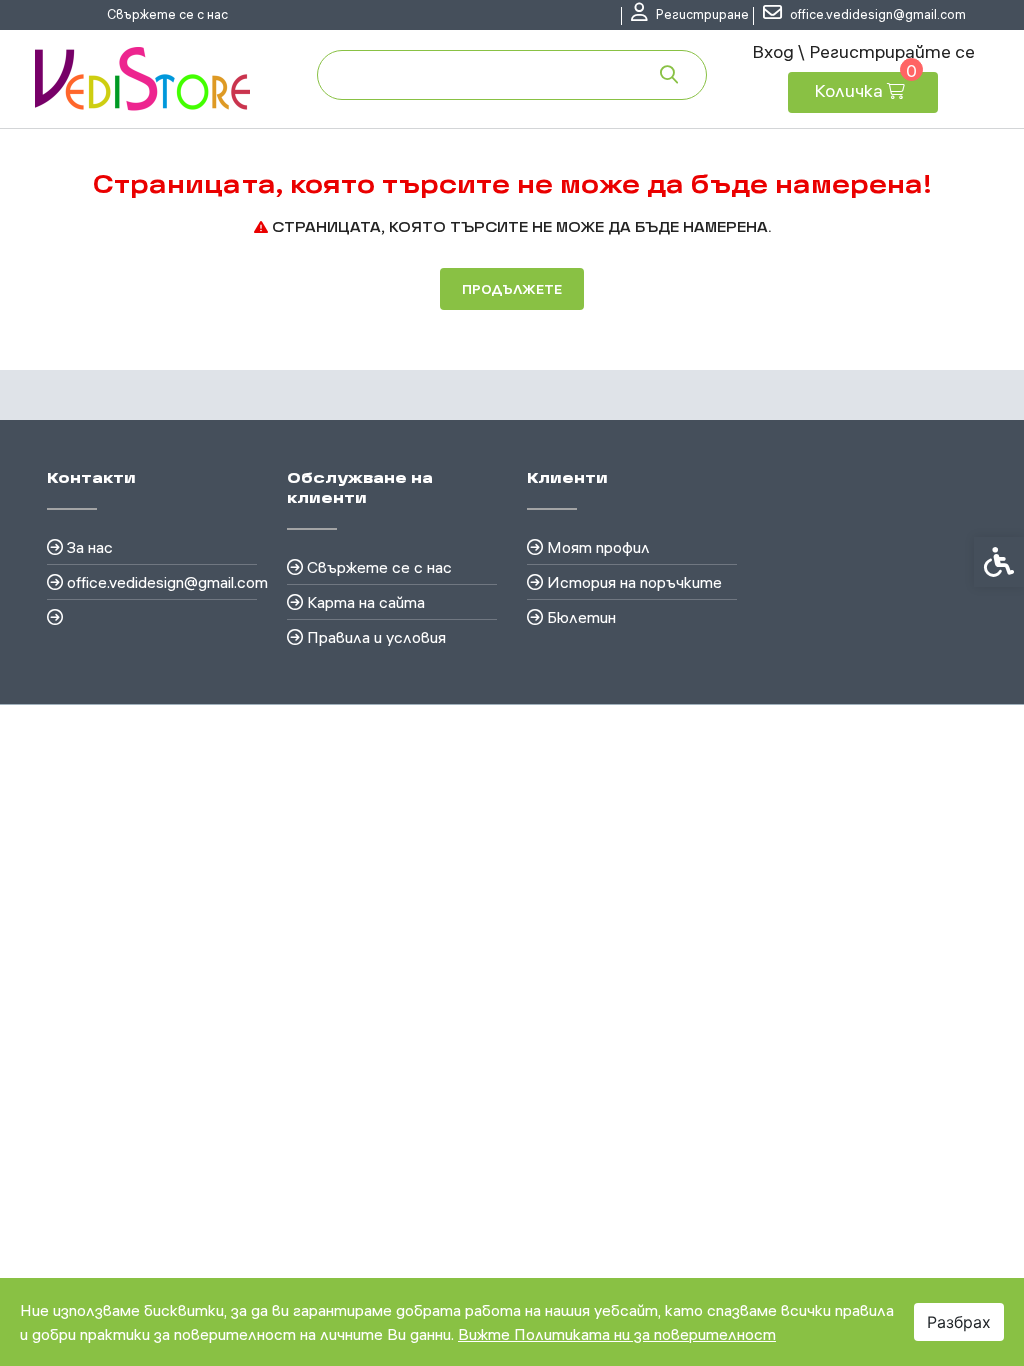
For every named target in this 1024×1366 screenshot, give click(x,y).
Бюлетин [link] (581, 617)
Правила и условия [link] (376, 637)
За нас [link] (90, 547)
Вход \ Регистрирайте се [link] (863, 51)
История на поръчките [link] (634, 582)
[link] (690, 15)
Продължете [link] (512, 289)
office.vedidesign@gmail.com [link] (162, 582)
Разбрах (959, 1322)
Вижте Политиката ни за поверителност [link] (617, 1334)
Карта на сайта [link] (366, 602)
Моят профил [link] (598, 547)
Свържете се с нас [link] (167, 14)
